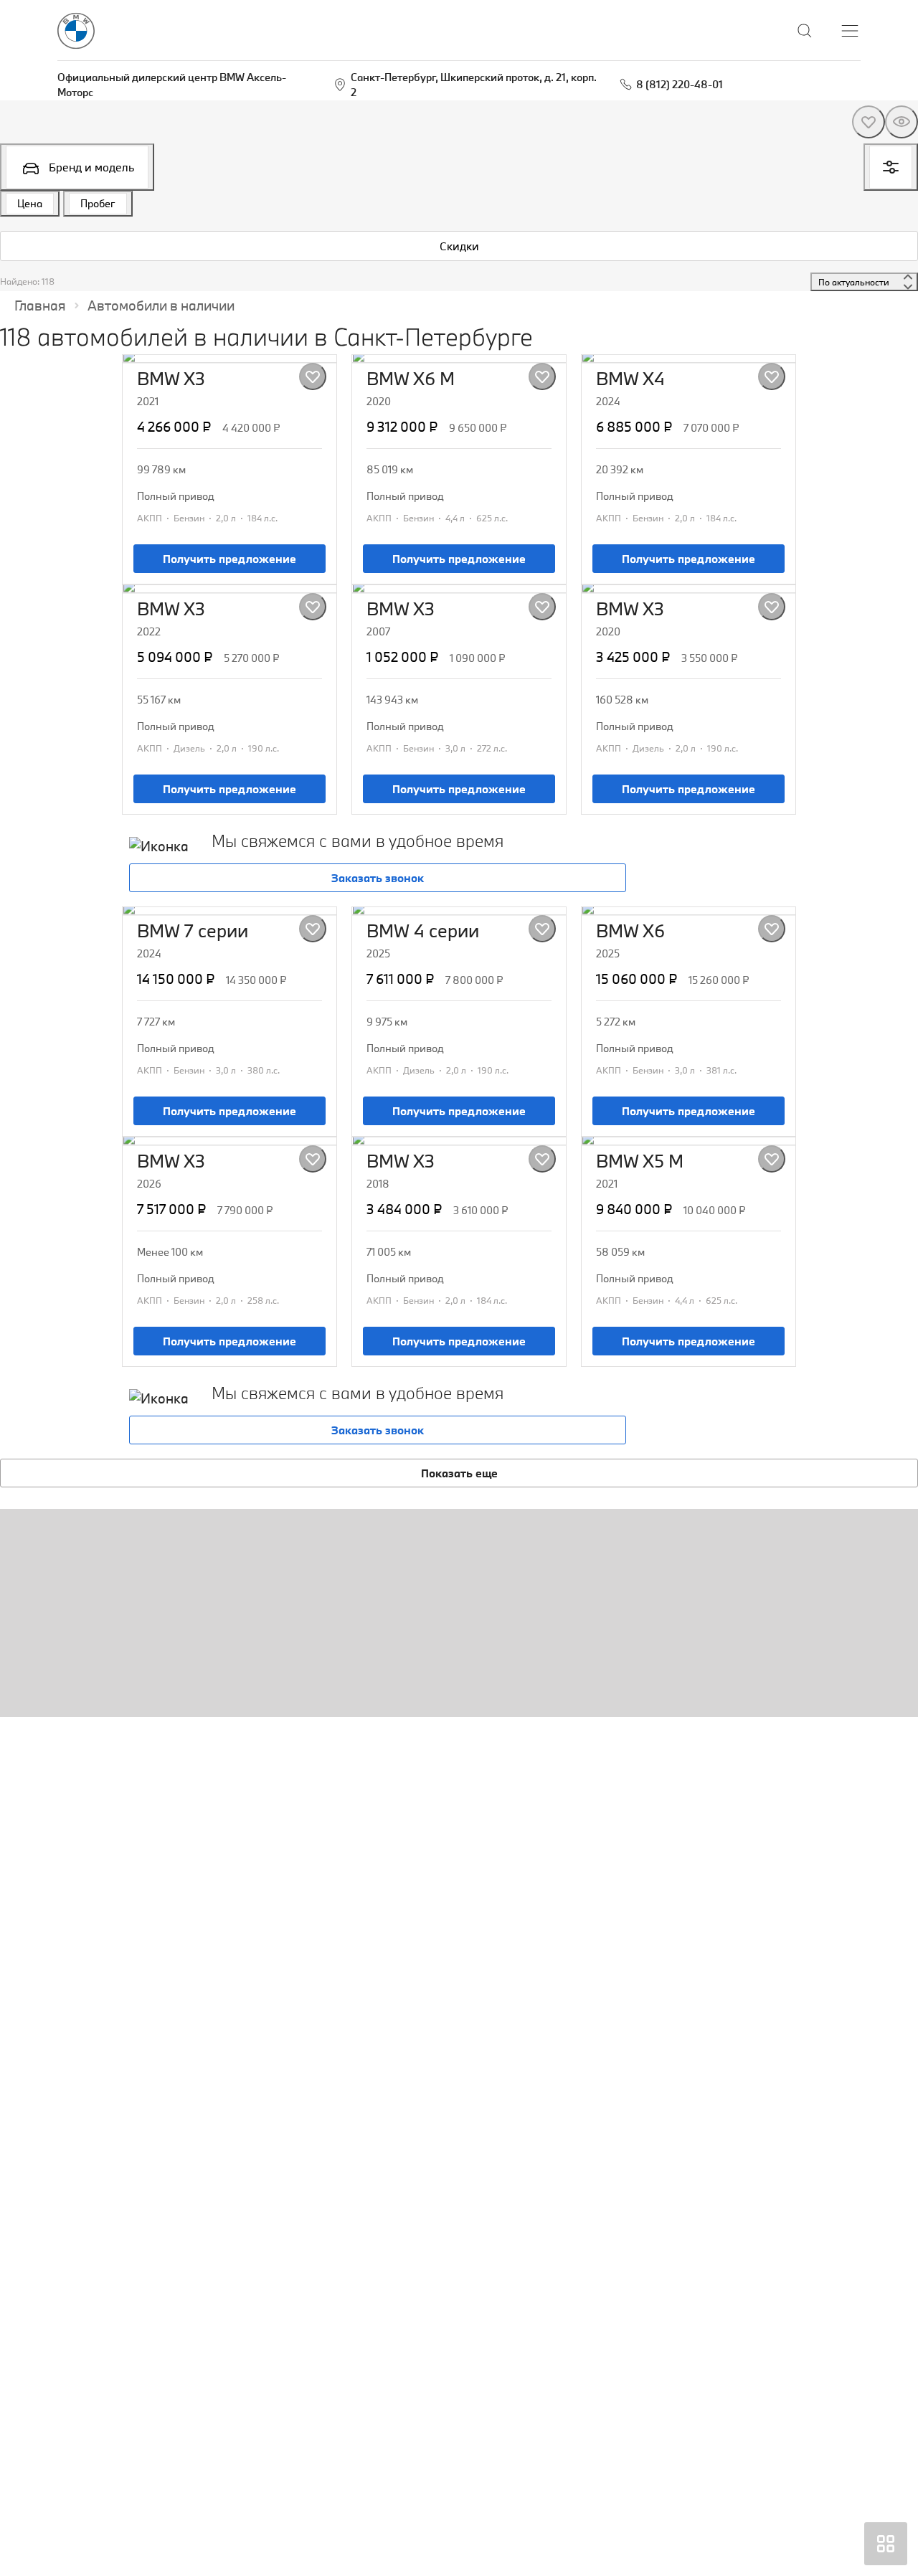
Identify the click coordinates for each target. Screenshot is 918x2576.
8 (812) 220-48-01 (680, 84)
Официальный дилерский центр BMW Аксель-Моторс (172, 85)
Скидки (459, 246)
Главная (40, 306)
